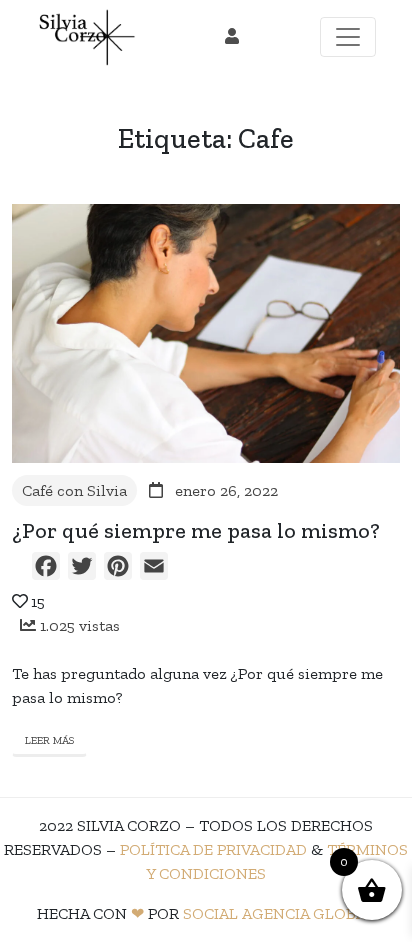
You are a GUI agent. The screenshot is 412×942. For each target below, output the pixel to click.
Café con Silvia (74, 490)
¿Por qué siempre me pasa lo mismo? (196, 531)
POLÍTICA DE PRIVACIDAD (213, 849)
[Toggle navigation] (348, 37)
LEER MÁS (49, 740)
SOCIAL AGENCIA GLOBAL (279, 913)
